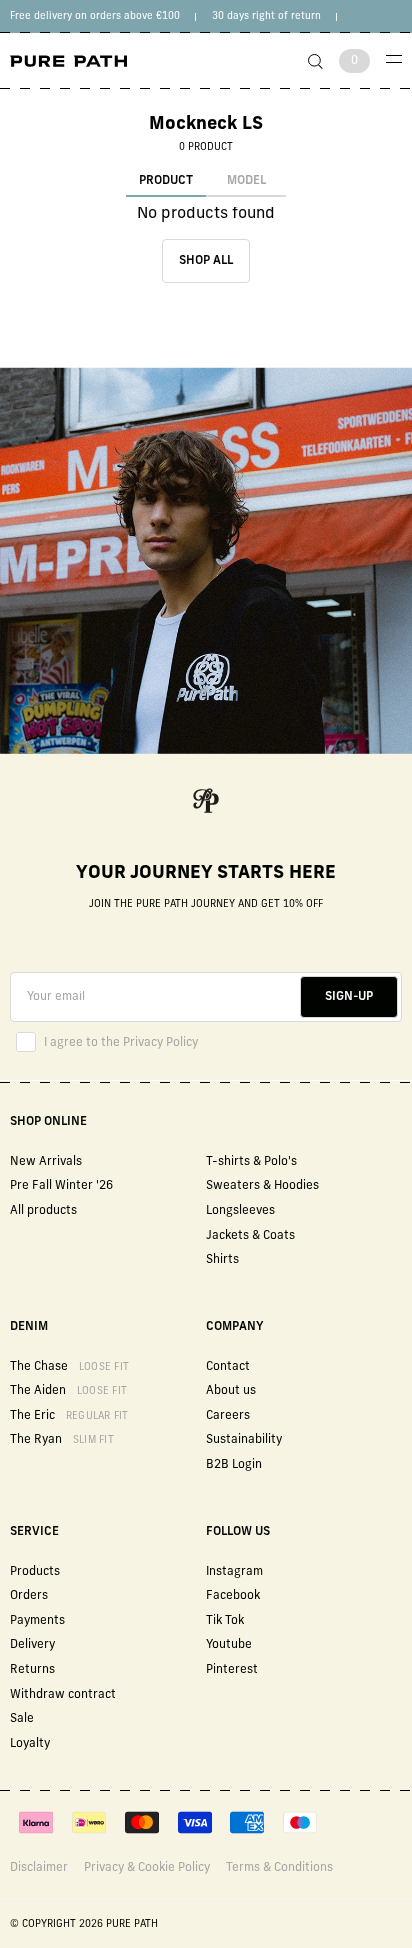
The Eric (69, 1416)
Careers (228, 1416)
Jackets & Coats (250, 1236)
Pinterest (232, 1670)
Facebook (233, 1596)
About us (231, 1391)
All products (43, 1211)
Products (35, 1572)
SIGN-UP (349, 997)
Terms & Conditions (279, 1868)
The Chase (69, 1367)
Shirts (222, 1260)
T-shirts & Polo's (251, 1162)
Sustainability (244, 1440)
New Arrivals (46, 1162)
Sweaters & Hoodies (262, 1186)
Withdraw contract (63, 1695)
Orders (29, 1596)
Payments (37, 1621)
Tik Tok (225, 1621)
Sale (22, 1719)
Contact (228, 1367)
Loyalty (30, 1744)
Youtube (229, 1645)
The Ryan (62, 1440)
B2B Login (234, 1465)
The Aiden (68, 1391)
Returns (32, 1670)
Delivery (32, 1645)
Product (166, 181)
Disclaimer (39, 1868)
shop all (206, 261)
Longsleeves (240, 1211)
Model (246, 181)
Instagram (234, 1572)
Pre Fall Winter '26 (61, 1186)
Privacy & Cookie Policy (147, 1868)
